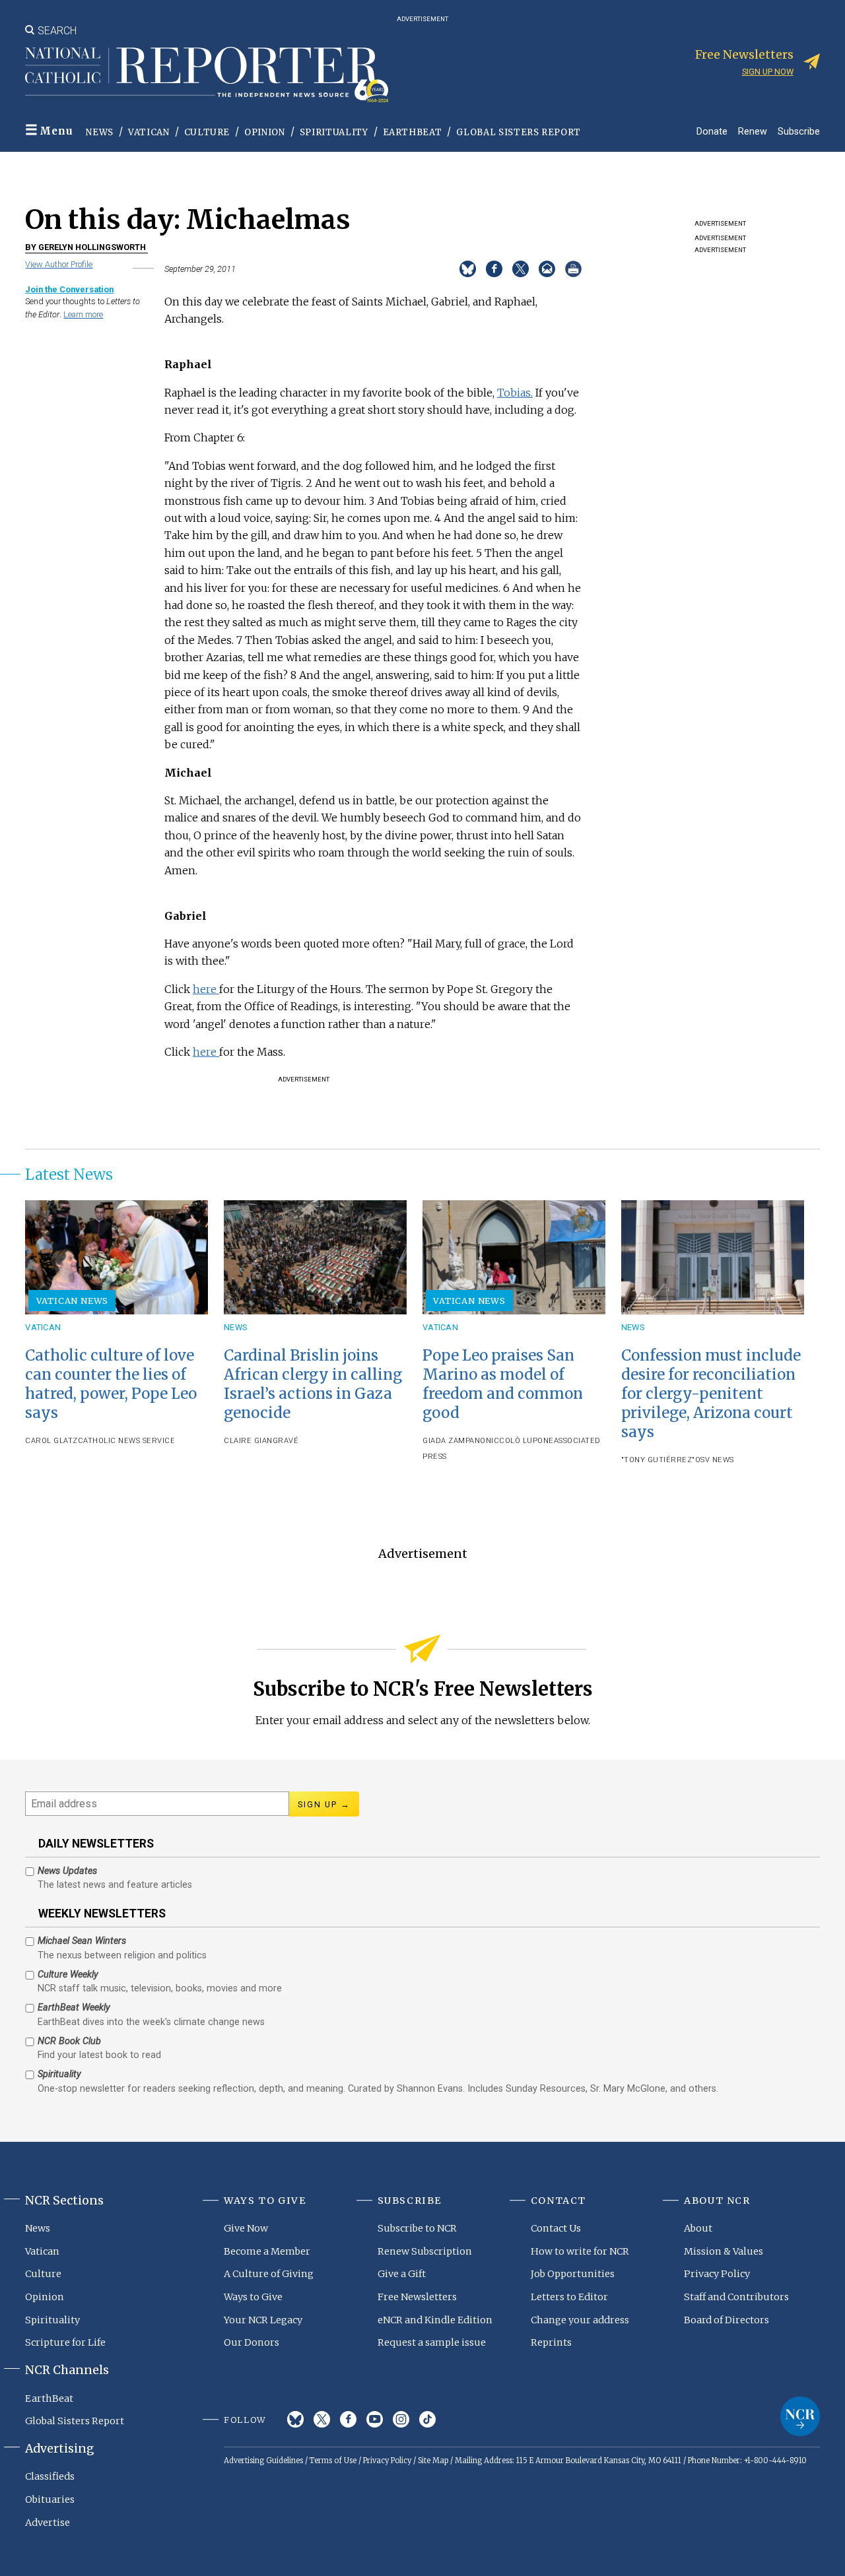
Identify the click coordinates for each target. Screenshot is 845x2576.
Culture (207, 132)
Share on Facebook (494, 269)
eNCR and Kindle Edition (435, 2320)
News (100, 132)
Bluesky (295, 2419)
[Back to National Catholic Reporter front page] (207, 75)
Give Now (246, 2228)
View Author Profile (59, 264)
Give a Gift (402, 2274)
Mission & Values (724, 2251)
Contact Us (556, 2228)
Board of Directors (727, 2320)
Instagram (401, 2419)
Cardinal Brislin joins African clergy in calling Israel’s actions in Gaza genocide (313, 1384)
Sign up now (768, 72)
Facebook (348, 2419)
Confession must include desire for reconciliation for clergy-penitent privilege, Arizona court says (711, 1394)
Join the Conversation (69, 289)
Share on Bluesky (468, 269)
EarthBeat (413, 132)
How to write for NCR (580, 2251)
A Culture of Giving (269, 2274)
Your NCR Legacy (263, 2320)
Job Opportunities (573, 2274)
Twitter (322, 2419)
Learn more (83, 314)
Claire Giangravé (261, 1441)
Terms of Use (333, 2461)
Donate (712, 131)
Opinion (265, 132)
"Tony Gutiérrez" (658, 1460)
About (698, 2228)
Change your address (580, 2320)
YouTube (375, 2419)
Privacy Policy (717, 2274)
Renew (753, 131)
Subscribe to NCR (417, 2228)
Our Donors (252, 2342)
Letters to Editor (569, 2297)
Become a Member (267, 2251)
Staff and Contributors (736, 2297)
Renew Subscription (425, 2251)
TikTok (427, 2419)
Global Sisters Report (519, 132)
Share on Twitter (521, 269)
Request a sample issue (432, 2342)
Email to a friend (547, 269)
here (206, 989)
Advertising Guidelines (263, 2461)
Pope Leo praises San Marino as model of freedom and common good (503, 1384)
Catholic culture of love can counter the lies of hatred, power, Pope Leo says (111, 1384)
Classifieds (50, 2476)
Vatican (149, 132)
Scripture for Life (65, 2342)
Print (573, 269)
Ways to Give (253, 2297)
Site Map (433, 2461)
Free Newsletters (417, 2297)
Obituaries (50, 2499)
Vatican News (73, 1301)
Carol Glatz (51, 1441)
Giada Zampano (454, 1441)
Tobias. (515, 393)
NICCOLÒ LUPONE (520, 1441)
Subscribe (799, 131)
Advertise (48, 2523)
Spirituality (334, 132)
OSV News (715, 1460)
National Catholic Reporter (800, 2416)
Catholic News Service (127, 1441)
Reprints (551, 2342)
